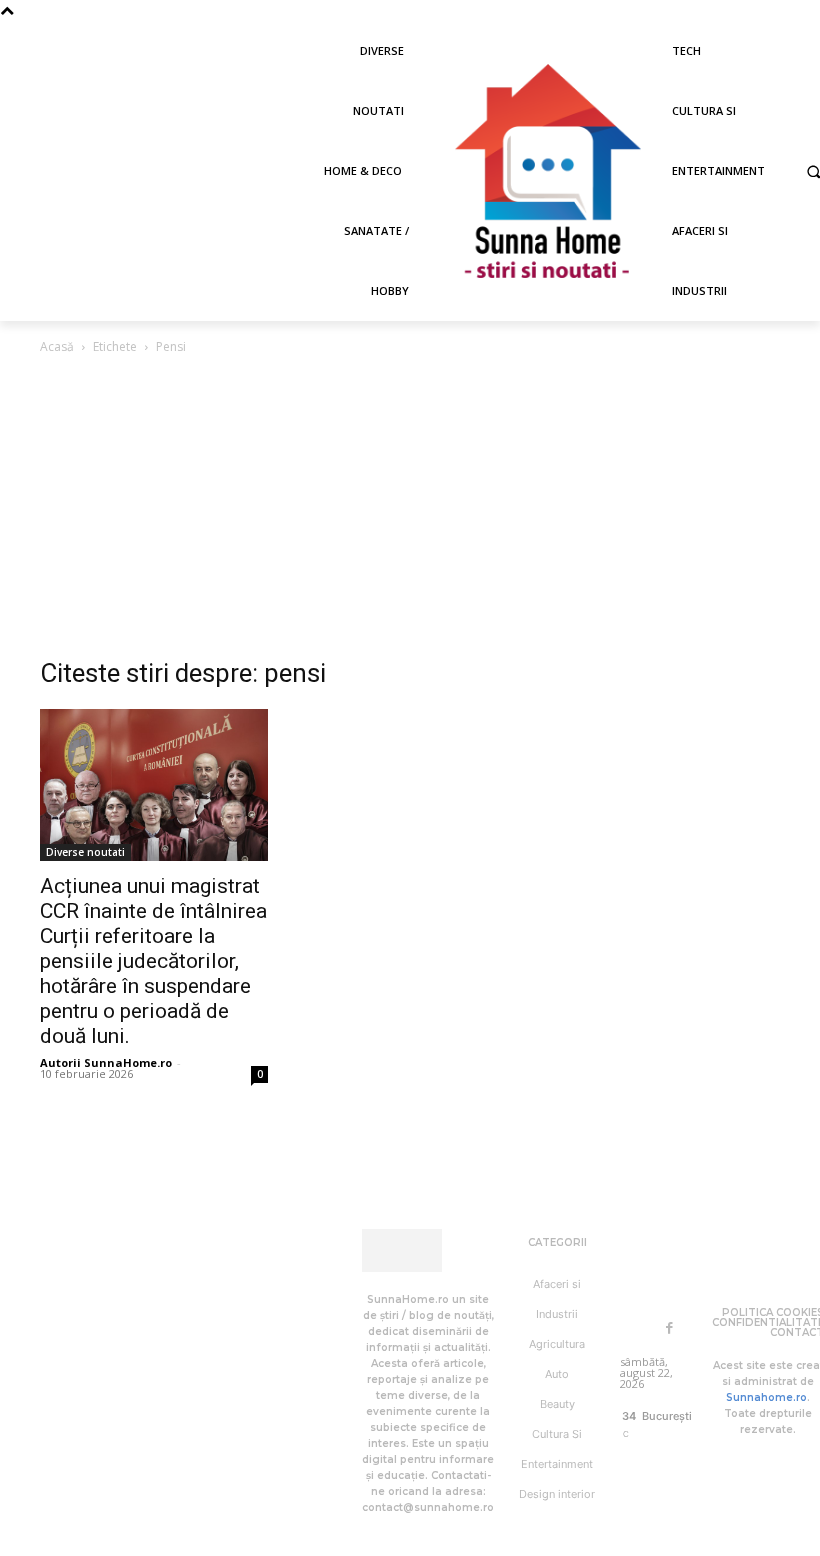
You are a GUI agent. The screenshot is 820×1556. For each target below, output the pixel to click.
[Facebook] (669, 1328)
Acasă (57, 346)
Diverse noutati (85, 852)
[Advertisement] (410, 508)
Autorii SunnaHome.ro (106, 1062)
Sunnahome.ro (766, 1397)
